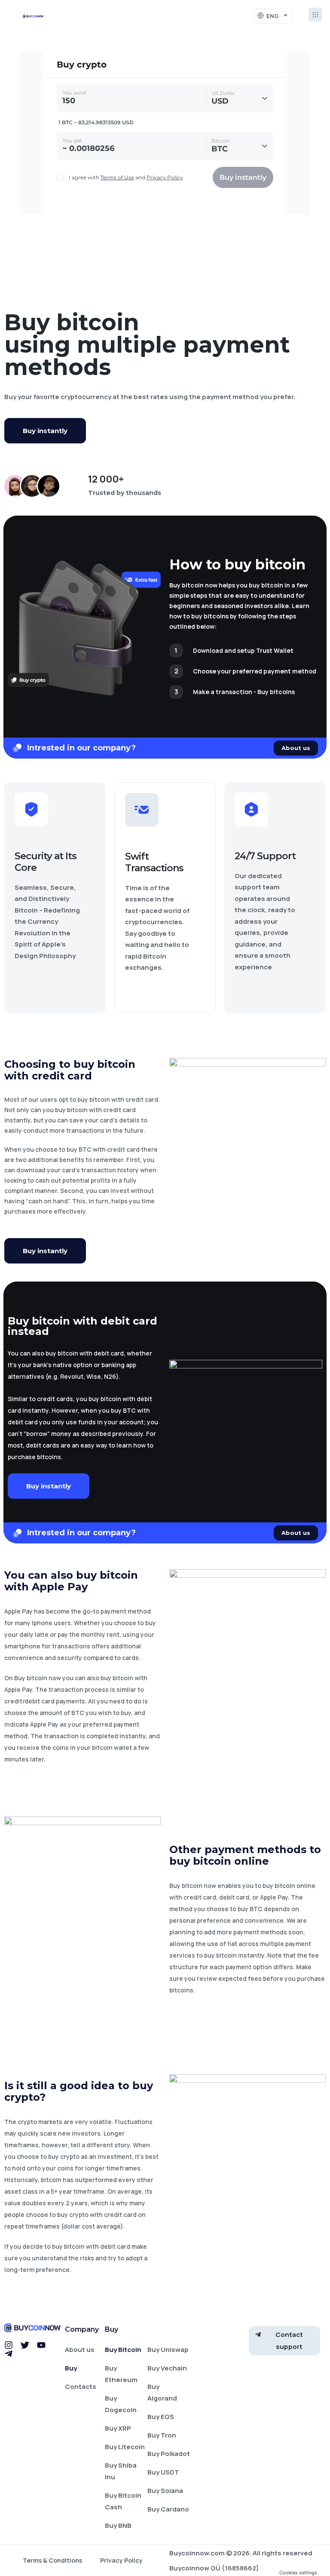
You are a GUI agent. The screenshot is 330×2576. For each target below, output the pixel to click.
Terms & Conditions (52, 2560)
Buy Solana (165, 2491)
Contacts (81, 2387)
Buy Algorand (162, 2392)
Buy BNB (118, 2525)
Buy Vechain (167, 2368)
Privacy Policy (121, 2560)
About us (80, 2350)
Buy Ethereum (121, 2374)
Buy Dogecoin (121, 2404)
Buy (71, 2368)
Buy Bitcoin (123, 2350)
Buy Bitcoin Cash (123, 2501)
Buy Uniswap (168, 2350)
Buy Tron (162, 2435)
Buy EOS (161, 2417)
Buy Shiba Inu (121, 2471)
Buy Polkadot (169, 2454)
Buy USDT (163, 2472)
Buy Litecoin (125, 2447)
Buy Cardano (168, 2509)
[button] (315, 16)
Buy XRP (118, 2428)
